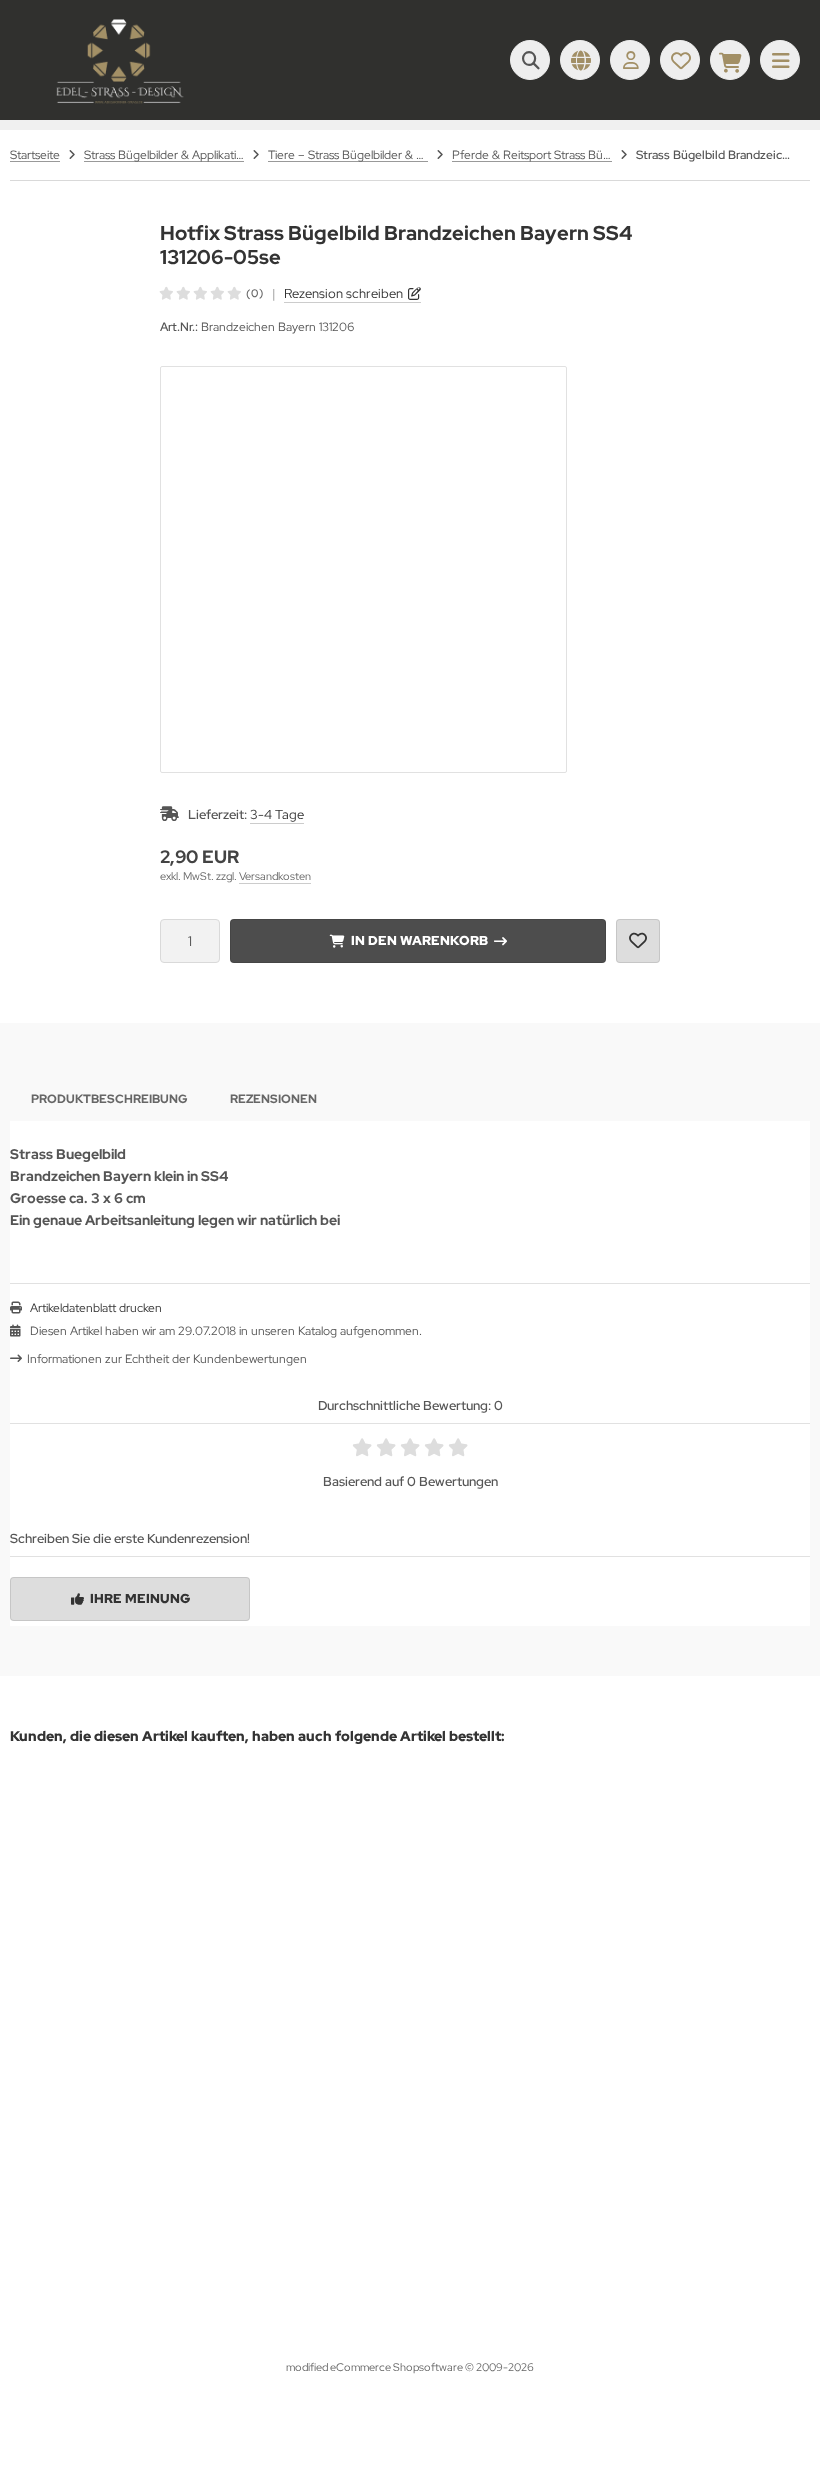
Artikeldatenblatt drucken (96, 1308)
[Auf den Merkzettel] (638, 941)
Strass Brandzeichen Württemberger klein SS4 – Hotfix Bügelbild (236, 2230)
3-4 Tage (277, 814)
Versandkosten (275, 876)
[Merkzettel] (680, 60)
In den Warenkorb (418, 940)
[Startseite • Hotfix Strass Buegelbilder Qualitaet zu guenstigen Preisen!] (120, 105)
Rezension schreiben (343, 293)
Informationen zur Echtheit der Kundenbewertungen (167, 1359)
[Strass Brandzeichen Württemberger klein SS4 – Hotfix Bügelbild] (236, 2002)
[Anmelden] (630, 60)
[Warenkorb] (730, 60)
